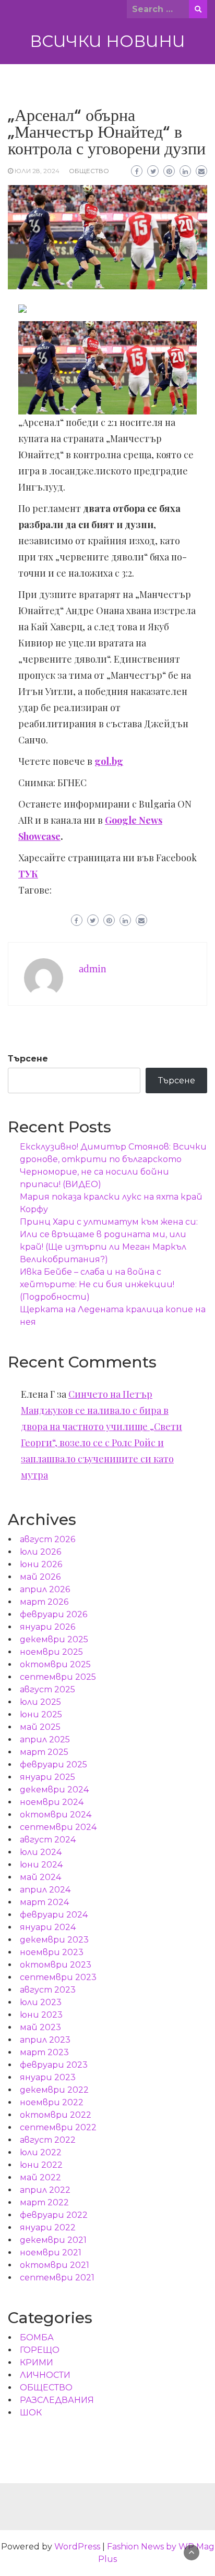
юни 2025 (41, 1714)
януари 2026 (47, 1627)
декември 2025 (54, 1639)
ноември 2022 (52, 2102)
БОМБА (37, 2337)
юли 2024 (41, 1852)
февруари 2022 (54, 2215)
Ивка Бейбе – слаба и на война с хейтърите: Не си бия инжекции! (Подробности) (97, 1284)
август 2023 (48, 1990)
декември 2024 (54, 1790)
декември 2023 (54, 1940)
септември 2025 (58, 1677)
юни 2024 (41, 1865)
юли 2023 (41, 2002)
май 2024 (40, 1877)
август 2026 (47, 1539)
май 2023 (40, 2027)
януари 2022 (48, 2227)
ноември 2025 (51, 1652)
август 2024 (48, 1840)
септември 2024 (58, 1827)
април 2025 (45, 1739)
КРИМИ (37, 2363)
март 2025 (44, 1752)
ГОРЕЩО (40, 2350)
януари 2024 (48, 1927)
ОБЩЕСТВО (89, 171)
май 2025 (40, 1727)
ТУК (28, 874)
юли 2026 (40, 1552)
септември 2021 (57, 2278)
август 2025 (47, 1689)
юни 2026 (41, 1564)
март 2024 (44, 1902)
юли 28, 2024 (37, 171)
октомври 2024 (56, 1815)
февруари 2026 (53, 1614)
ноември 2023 (52, 1952)
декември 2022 (54, 2090)
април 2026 (45, 1589)
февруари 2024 (54, 1915)
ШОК (31, 2413)
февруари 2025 (53, 1765)
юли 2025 (40, 1702)
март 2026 (44, 1602)
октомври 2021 (55, 2265)
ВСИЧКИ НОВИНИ (107, 41)
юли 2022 (41, 2152)
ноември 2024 (52, 1802)
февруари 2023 (54, 2065)
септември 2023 (58, 1977)
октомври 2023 (56, 1965)
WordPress (77, 2547)
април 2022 (45, 2190)
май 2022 (40, 2177)
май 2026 (40, 1577)
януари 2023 (48, 2077)
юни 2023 (41, 2015)
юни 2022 (41, 2165)
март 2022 (44, 2202)
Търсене (28, 1059)
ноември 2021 (51, 2253)
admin (93, 969)
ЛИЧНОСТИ (45, 2375)
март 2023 (44, 2052)
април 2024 (45, 1890)
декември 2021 (53, 2240)
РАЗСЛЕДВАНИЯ (57, 2400)
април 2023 (45, 2040)
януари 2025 (47, 1777)
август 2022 (48, 2140)
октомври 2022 (56, 2115)
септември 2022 (58, 2127)
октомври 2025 (55, 1664)
